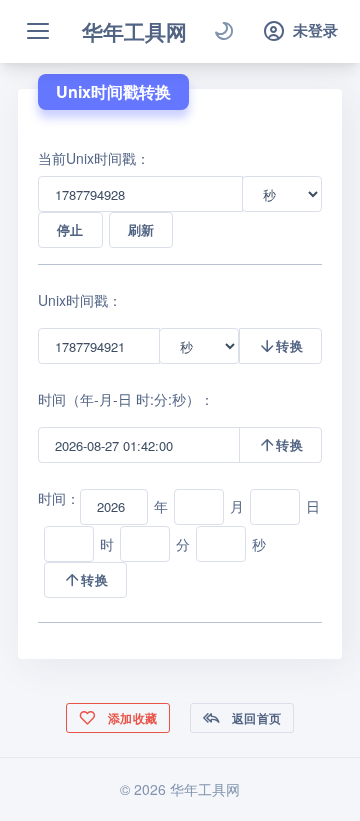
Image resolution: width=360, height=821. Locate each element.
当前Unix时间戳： (94, 158)
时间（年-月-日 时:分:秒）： (126, 399)
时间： (59, 498)
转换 (289, 345)
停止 (70, 229)
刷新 (141, 229)
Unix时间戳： (80, 300)
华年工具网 (134, 31)
